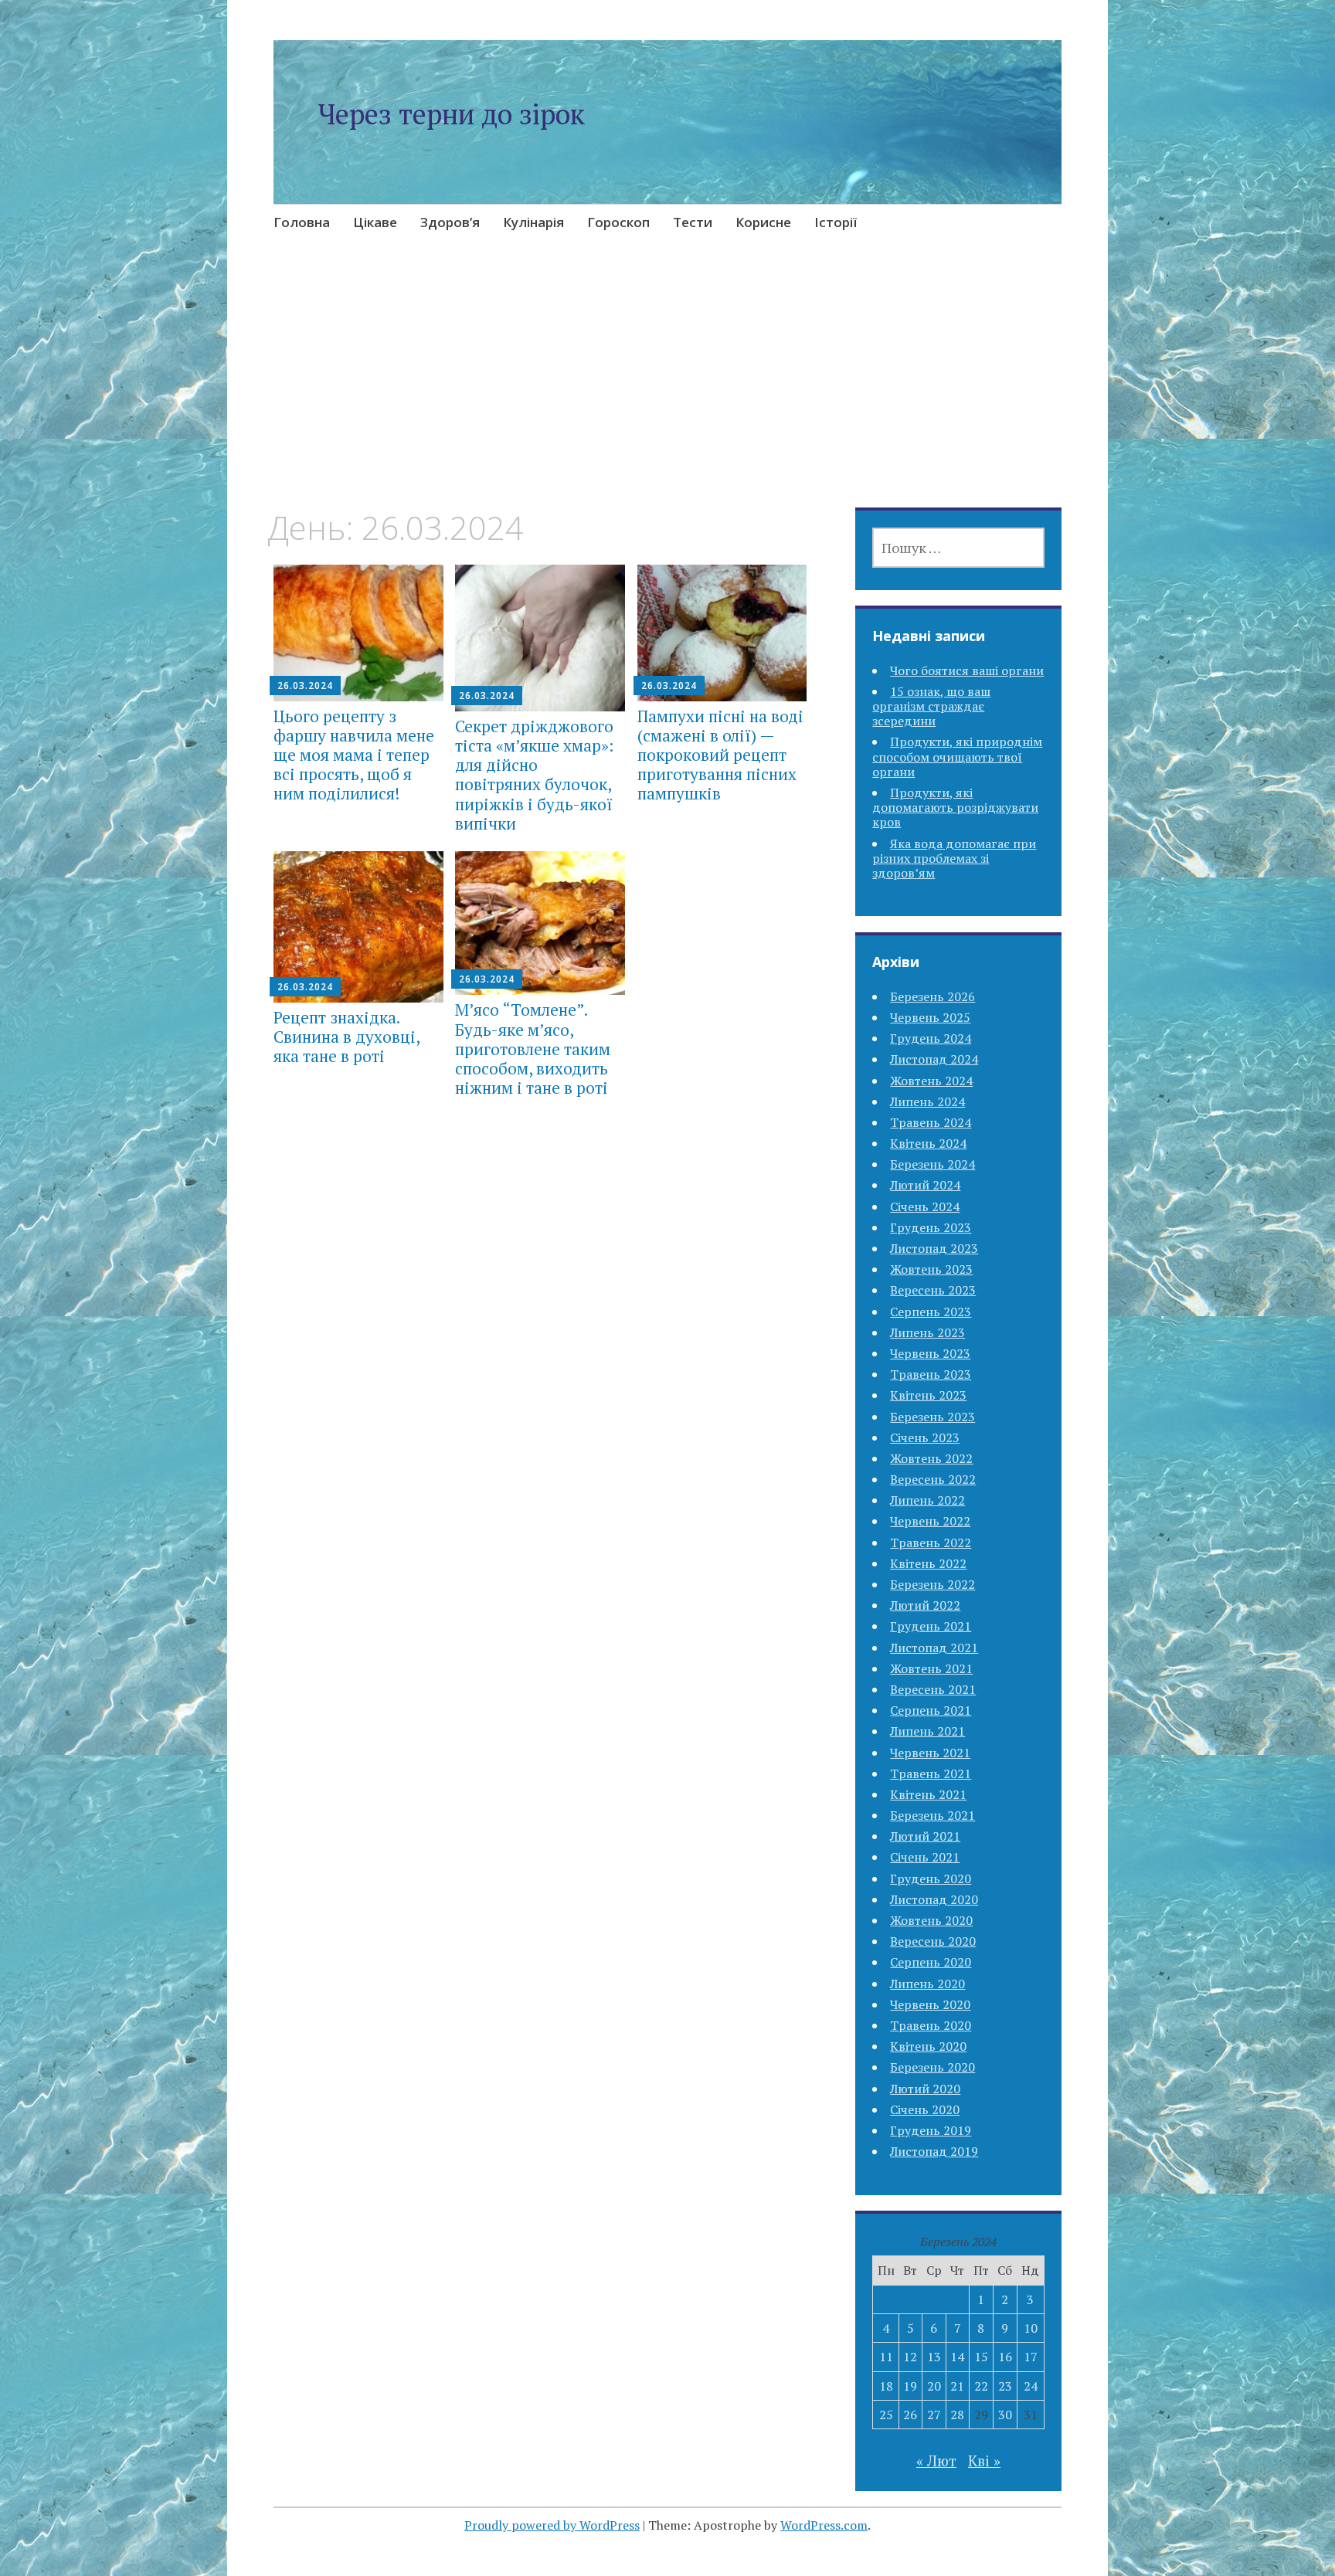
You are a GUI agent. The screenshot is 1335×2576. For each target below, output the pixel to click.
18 (886, 2386)
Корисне (763, 222)
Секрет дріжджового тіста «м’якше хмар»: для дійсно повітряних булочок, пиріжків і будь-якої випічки (534, 775)
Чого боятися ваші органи (967, 670)
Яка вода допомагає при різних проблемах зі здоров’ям (954, 858)
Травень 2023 (931, 1374)
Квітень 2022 (928, 1563)
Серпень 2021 (931, 1710)
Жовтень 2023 (931, 1269)
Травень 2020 (931, 2025)
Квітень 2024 (928, 1143)
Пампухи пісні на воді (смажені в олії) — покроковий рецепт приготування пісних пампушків (720, 755)
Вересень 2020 (933, 1941)
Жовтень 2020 (931, 1920)
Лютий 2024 (925, 1185)
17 (1031, 2357)
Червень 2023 (930, 1353)
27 (934, 2415)
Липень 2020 (927, 1984)
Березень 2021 (932, 1815)
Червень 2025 (930, 1017)
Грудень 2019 (931, 2130)
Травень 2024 (931, 1122)
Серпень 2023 (931, 1312)
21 (957, 2386)
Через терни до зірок (451, 114)
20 (934, 2386)
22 (981, 2386)
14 (957, 2357)
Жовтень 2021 (931, 1668)
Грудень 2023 (931, 1227)
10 (1031, 2328)
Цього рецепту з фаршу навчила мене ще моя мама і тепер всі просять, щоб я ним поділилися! (354, 755)
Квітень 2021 (928, 1794)
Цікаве (375, 222)
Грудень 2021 (931, 1626)
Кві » (984, 2461)
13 (934, 2357)
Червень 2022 (930, 1521)
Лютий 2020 (925, 2089)
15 (981, 2357)
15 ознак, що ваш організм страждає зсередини (931, 706)
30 (1005, 2415)
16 (1005, 2357)
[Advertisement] (667, 394)
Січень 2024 (925, 1207)
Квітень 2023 (928, 1395)
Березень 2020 (932, 2067)
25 (886, 2415)
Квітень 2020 (928, 2046)
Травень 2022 (931, 1543)
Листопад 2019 (934, 2151)
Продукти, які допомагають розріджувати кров (955, 807)
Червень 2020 (930, 2004)
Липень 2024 (927, 1101)
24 (1031, 2386)
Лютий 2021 (925, 1836)
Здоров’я (450, 222)
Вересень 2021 (933, 1689)
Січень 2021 (925, 1857)
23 (1005, 2386)
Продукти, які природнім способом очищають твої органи (957, 756)
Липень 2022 (927, 1500)
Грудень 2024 (931, 1038)
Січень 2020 (925, 2109)
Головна (302, 222)
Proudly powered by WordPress (552, 2525)
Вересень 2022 (933, 1479)
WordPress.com (824, 2525)
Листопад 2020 (934, 1899)
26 (910, 2415)
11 (886, 2357)
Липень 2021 (927, 1731)
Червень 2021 (930, 1753)
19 (910, 2386)
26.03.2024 (305, 686)
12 (910, 2357)
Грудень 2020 (931, 1879)
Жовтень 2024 (931, 1081)
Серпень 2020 (931, 1962)
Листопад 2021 (934, 1648)
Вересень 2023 (933, 1290)
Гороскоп (618, 222)
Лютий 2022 (925, 1605)
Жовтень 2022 (931, 1458)
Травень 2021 (931, 1773)
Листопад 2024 (934, 1059)
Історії (836, 222)
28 (957, 2415)
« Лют (936, 2461)
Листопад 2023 (934, 1248)
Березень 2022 (932, 1584)
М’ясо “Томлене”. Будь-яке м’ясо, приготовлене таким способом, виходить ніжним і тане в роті (533, 1049)
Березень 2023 (932, 1417)
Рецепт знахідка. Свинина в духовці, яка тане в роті (346, 1037)
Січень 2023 (925, 1437)
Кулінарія (533, 222)
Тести (693, 222)
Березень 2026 (932, 996)
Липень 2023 (927, 1332)
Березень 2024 (932, 1164)
